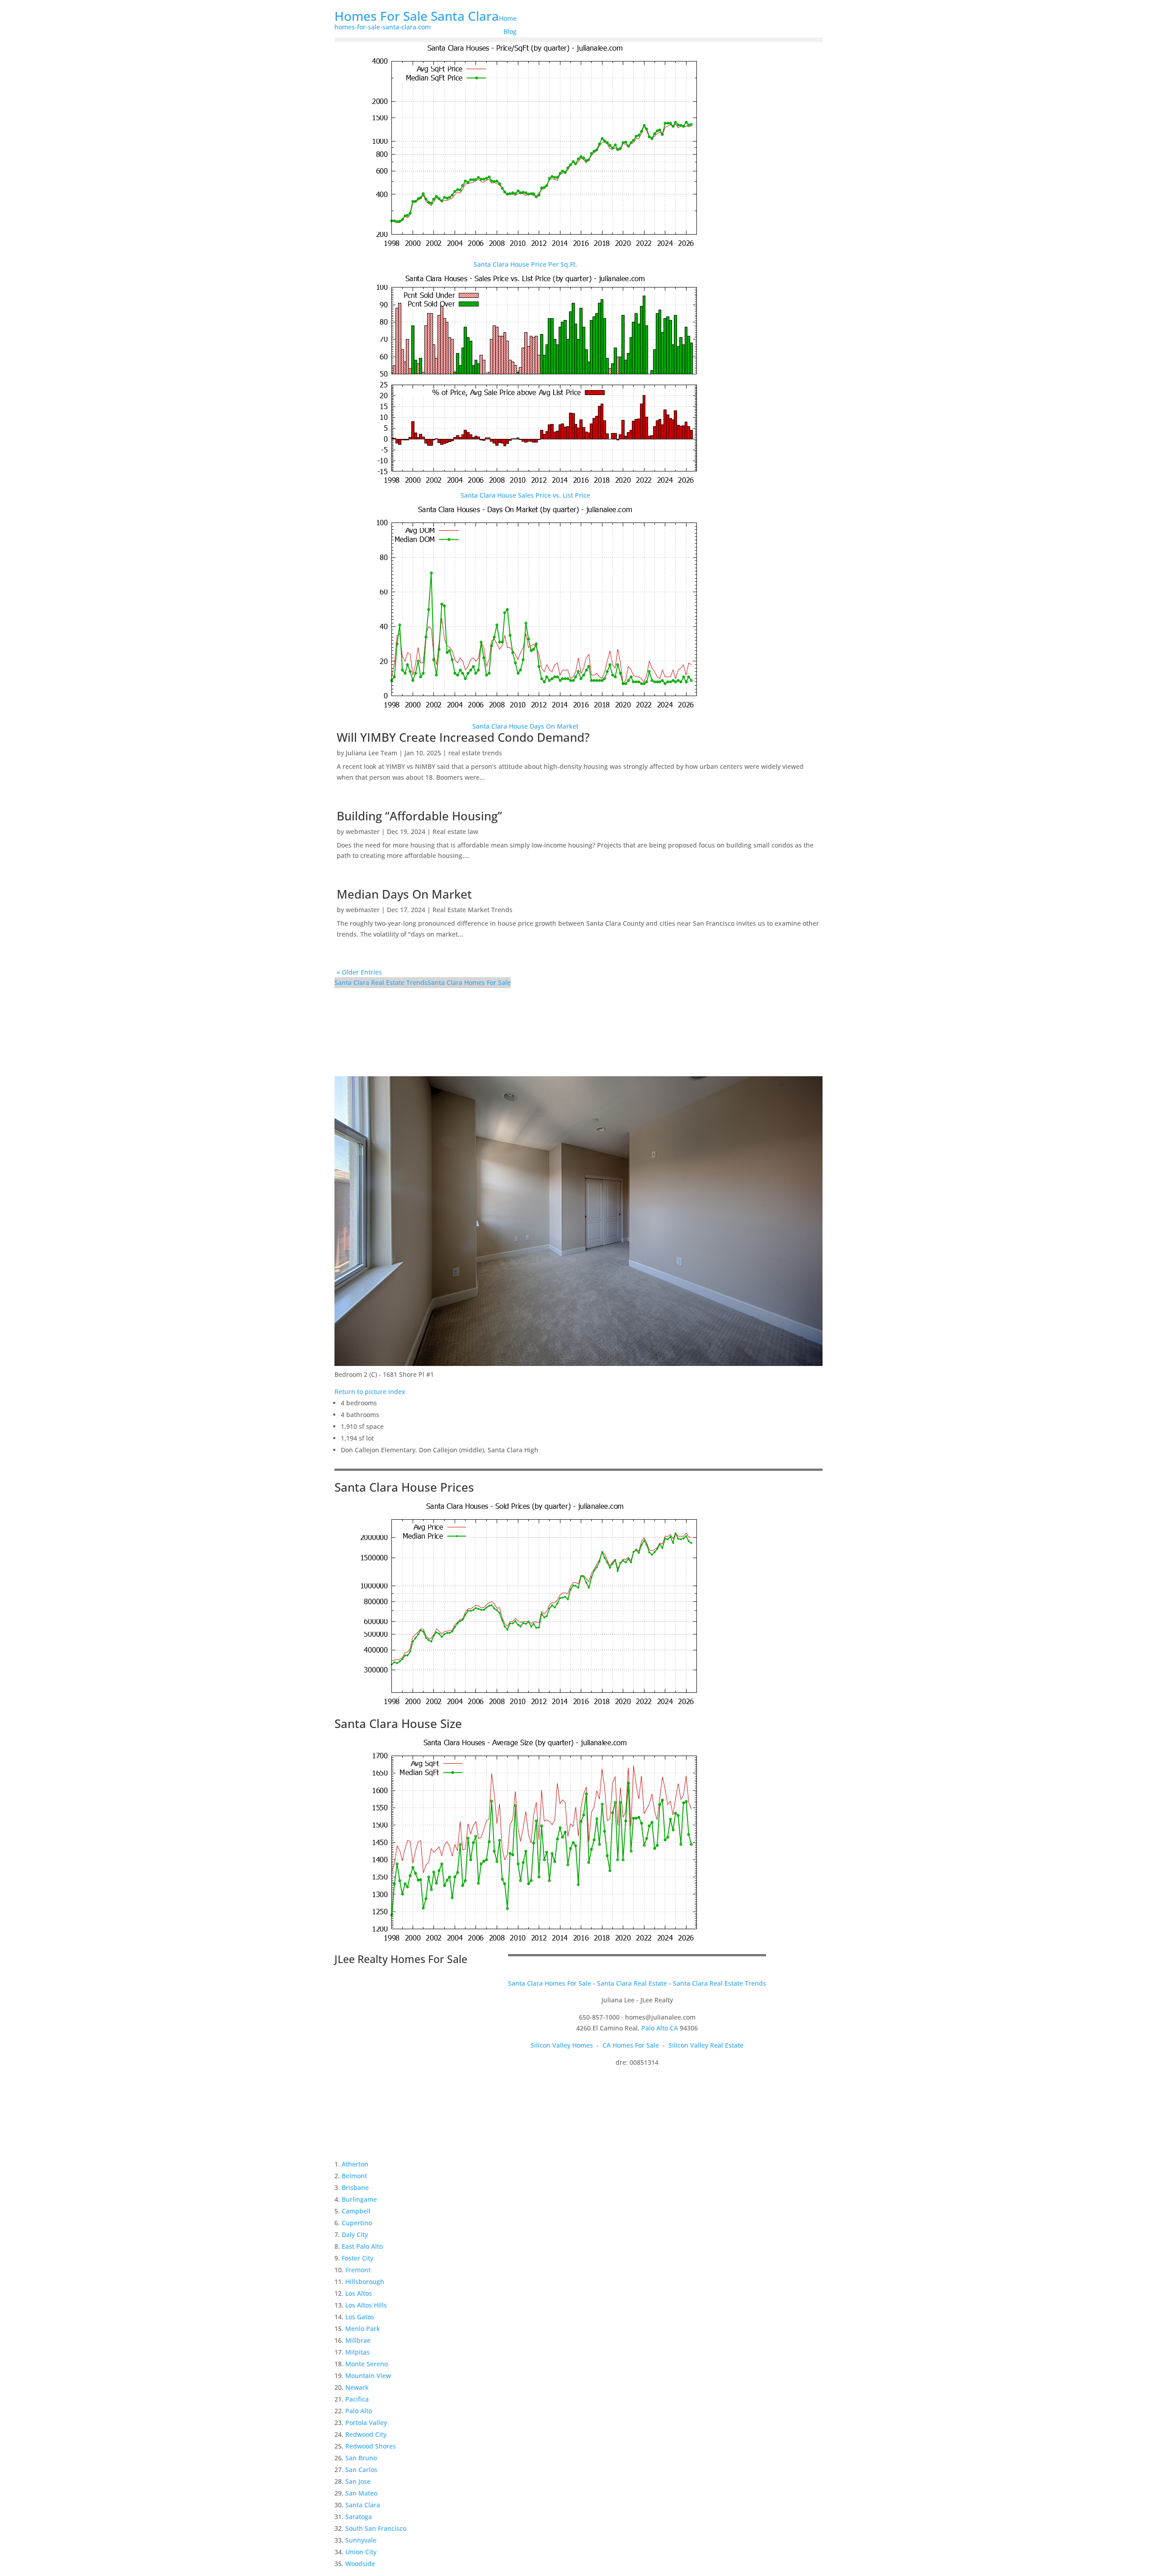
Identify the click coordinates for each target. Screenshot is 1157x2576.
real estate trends (475, 753)
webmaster (363, 831)
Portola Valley (366, 2423)
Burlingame (359, 2199)
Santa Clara (363, 2505)
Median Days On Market (404, 894)
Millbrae (358, 2340)
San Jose (358, 2481)
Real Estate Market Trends (473, 910)
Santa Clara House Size (398, 1724)
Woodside (360, 2564)
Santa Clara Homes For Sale (469, 982)
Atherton (355, 2164)
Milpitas (357, 2352)
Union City (361, 2552)
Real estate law (455, 831)
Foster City (357, 2258)
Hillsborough (365, 2282)
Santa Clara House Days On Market (525, 726)
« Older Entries (359, 972)
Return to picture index (370, 1392)
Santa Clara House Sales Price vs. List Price (525, 495)
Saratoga (359, 2517)
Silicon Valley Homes (562, 2045)
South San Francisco (376, 2528)
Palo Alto (359, 2411)
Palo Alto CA (660, 2028)
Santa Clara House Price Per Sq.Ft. (525, 264)
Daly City (355, 2235)
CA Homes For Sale (631, 2045)
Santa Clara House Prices (404, 1487)
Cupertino (357, 2223)
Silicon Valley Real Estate (706, 2045)
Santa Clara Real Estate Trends (381, 982)
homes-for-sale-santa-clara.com (383, 27)
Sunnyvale (361, 2540)
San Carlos (361, 2470)
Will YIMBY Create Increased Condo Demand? (463, 737)
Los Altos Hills (366, 2305)
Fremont (358, 2270)
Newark (357, 2387)
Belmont (354, 2176)
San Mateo (361, 2493)
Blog (510, 31)
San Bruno (361, 2458)
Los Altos (359, 2293)
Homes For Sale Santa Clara (417, 16)
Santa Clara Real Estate (632, 1983)
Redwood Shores (371, 2446)
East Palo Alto (362, 2246)
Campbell (356, 2211)
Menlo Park (363, 2329)
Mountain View (368, 2376)
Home (508, 18)
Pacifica (357, 2399)
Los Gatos (360, 2317)
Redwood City (366, 2434)
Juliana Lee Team (372, 753)
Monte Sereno (367, 2364)
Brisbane (355, 2187)
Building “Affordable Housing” (419, 816)
